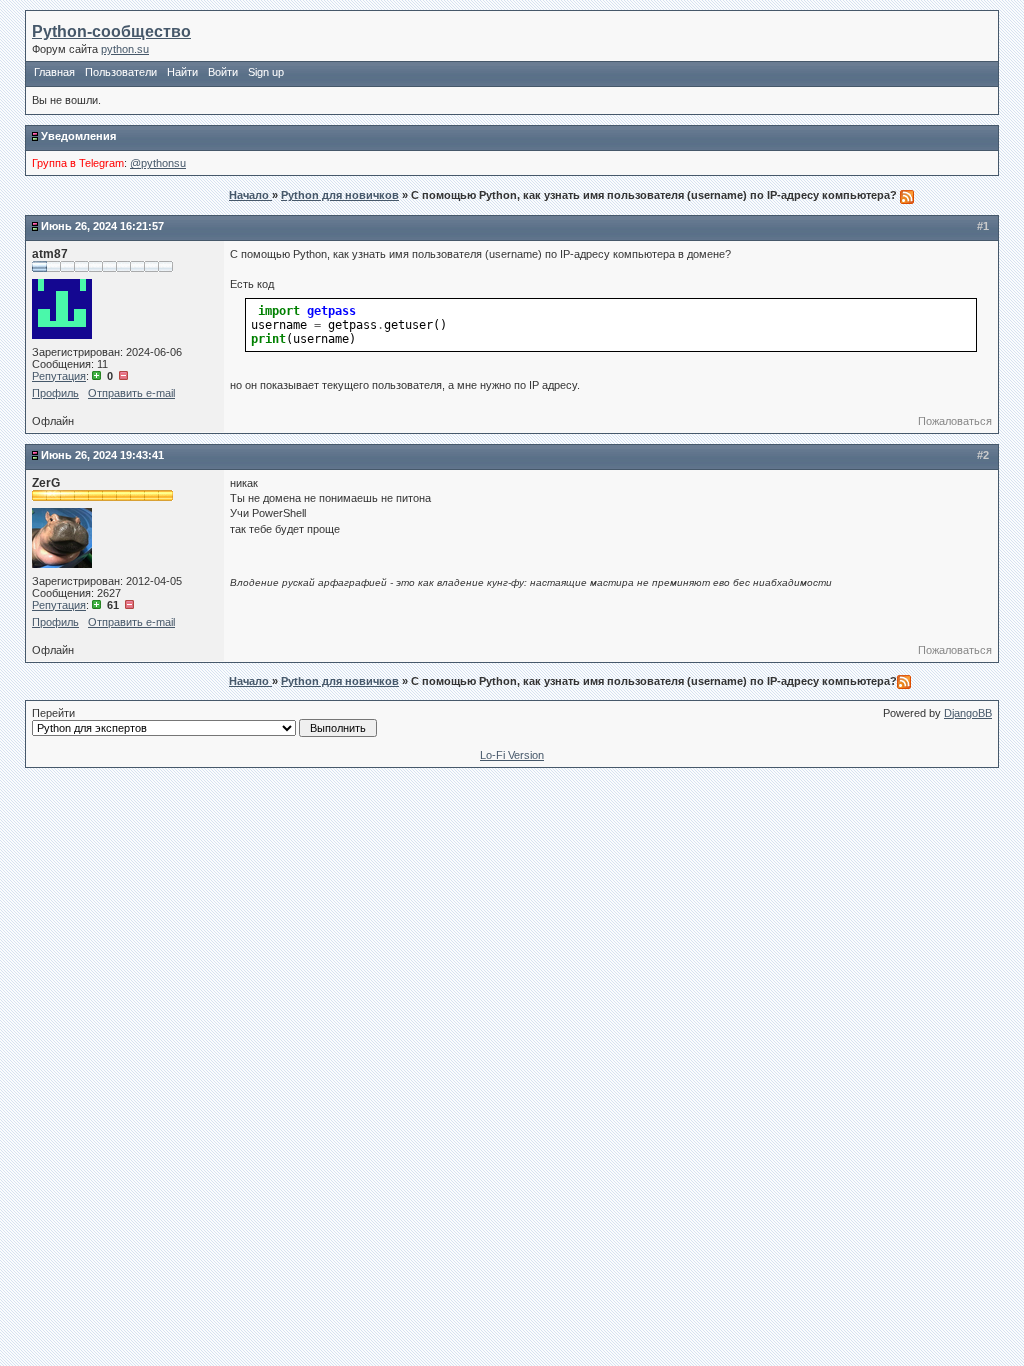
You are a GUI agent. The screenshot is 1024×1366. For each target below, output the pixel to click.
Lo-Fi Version (512, 755)
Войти (223, 72)
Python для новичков (340, 195)
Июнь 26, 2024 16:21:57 (102, 226)
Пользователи (121, 72)
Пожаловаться (955, 421)
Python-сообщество (111, 31)
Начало (250, 195)
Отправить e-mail (131, 393)
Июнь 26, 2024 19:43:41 (102, 455)
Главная (54, 72)
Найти (182, 72)
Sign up (266, 72)
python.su (125, 49)
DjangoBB (968, 713)
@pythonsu (158, 163)
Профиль (55, 393)
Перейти (53, 713)
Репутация (59, 376)
